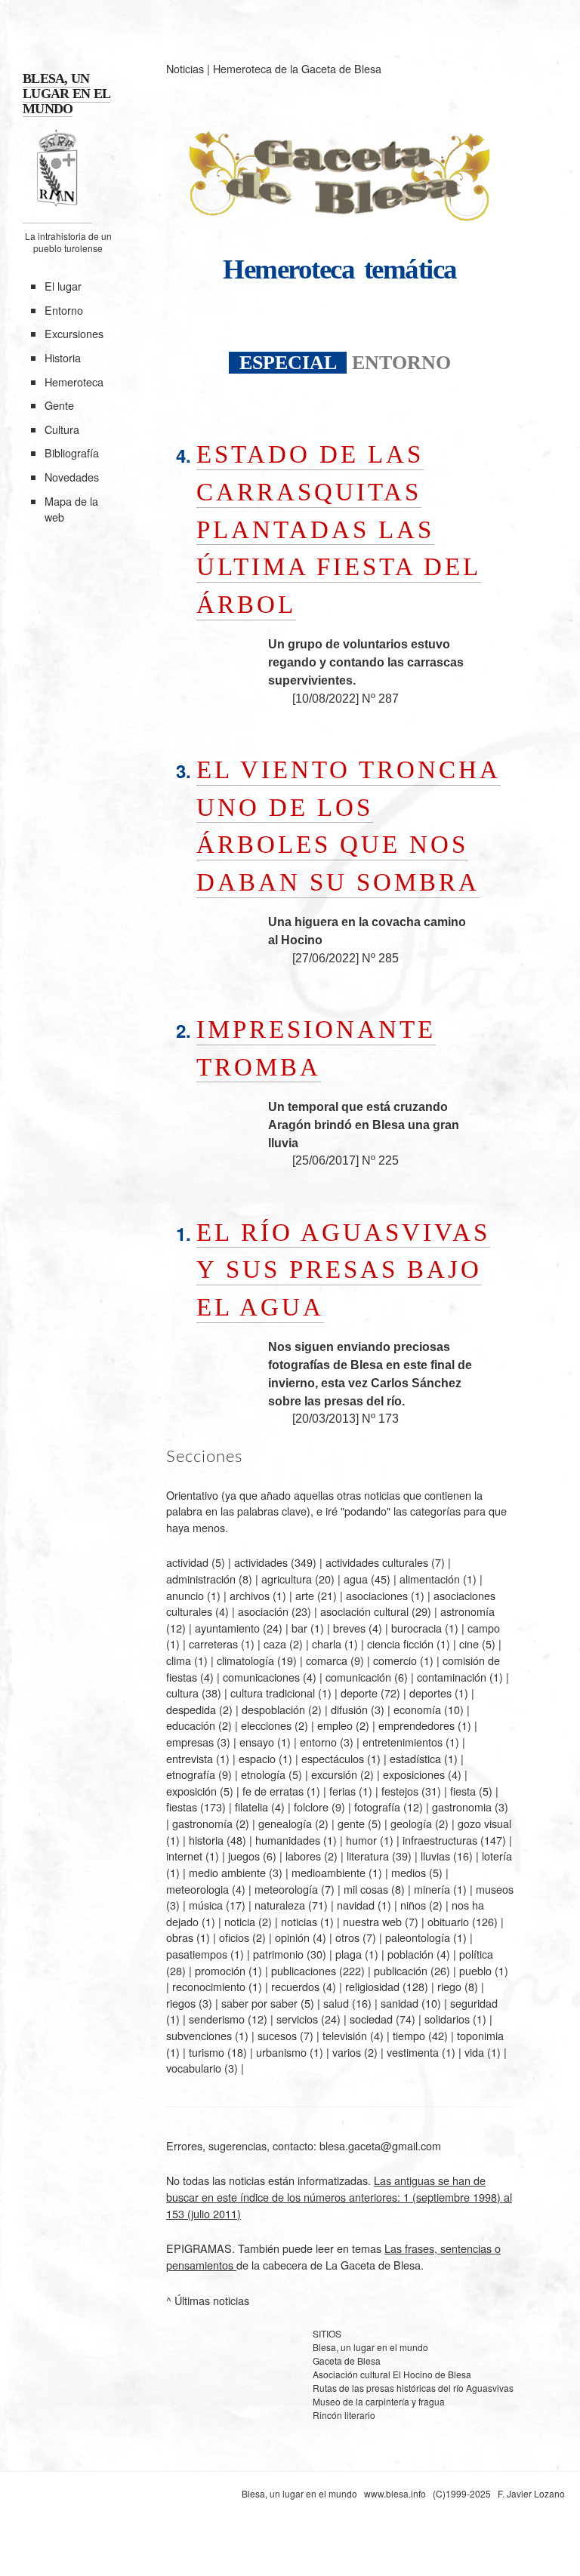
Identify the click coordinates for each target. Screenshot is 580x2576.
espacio (257, 1758)
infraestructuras (440, 1840)
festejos (400, 1791)
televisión (345, 2035)
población (410, 1954)
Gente (59, 405)
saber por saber (259, 2003)
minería (432, 1889)
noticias (299, 1921)
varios (347, 2052)
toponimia (480, 2035)
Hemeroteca (74, 382)
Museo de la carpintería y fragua (379, 2401)
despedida (191, 1709)
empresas (190, 1742)
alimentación (430, 1579)
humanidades (288, 1840)
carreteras (213, 1643)
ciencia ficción (400, 1643)
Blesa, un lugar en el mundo (370, 2347)
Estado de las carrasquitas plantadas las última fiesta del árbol (339, 529)
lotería (497, 1856)
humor (361, 1840)
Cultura (62, 429)
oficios (234, 1937)
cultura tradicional (273, 1693)
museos (495, 1889)
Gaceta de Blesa (347, 2361)
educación (191, 1725)
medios (409, 1872)
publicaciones (304, 1970)
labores (303, 1856)
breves (349, 1628)
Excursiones (74, 333)
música (206, 1905)
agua (356, 1579)
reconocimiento (209, 1986)
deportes (430, 1693)
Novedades (72, 477)
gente (351, 1823)
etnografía (191, 1774)
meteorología (286, 1889)
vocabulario (194, 2068)
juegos (244, 1856)
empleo (335, 1725)
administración (201, 1579)
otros (347, 1937)
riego (449, 1986)
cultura (182, 1693)
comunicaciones (261, 1677)
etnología (263, 1774)
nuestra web (372, 1921)
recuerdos (295, 1986)
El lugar (63, 286)
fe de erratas (273, 1791)
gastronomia (462, 1807)
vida (474, 2052)
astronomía (467, 1611)
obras (180, 1937)
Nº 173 (380, 1419)
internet (184, 1856)
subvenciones (199, 2035)
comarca (327, 1660)
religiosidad (372, 1986)
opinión (292, 1937)
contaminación (452, 1677)
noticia (240, 1921)
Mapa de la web (71, 509)
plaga (349, 1954)
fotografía (377, 1807)
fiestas (182, 1807)
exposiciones (414, 1774)
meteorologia (197, 1889)
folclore (311, 1807)
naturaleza (280, 1905)
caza (275, 1643)
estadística (415, 1758)
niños (413, 1905)
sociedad (371, 2019)
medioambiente (329, 1872)
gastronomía (202, 1823)
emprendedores (416, 1725)
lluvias (435, 1856)
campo (484, 1628)
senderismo (217, 2019)
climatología (245, 1660)
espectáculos (333, 1758)
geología (411, 1823)
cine (469, 1643)
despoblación (273, 1709)
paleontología (418, 1937)
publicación (401, 1970)
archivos (250, 1595)
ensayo (257, 1742)
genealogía (285, 1823)
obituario (448, 1921)
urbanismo (281, 2052)
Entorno (64, 310)
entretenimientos (403, 1742)
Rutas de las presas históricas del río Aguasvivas (413, 2388)
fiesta (463, 1791)
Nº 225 (380, 1160)
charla (327, 1643)
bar (299, 1628)
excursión (334, 1774)
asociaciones (377, 1595)
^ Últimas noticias (208, 2300)
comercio (395, 1660)
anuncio (185, 1595)
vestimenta (413, 2052)
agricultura (287, 1579)
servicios (297, 2019)
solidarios (447, 2019)
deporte (359, 1693)
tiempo (409, 2035)
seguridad (474, 2003)
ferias (342, 1791)
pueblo (475, 1970)
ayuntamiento (227, 1628)
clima (179, 1660)
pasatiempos (197, 1954)
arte (305, 1595)
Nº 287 (380, 699)
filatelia (251, 1807)
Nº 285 (380, 958)
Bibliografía (72, 452)
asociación (263, 1611)
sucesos (277, 2035)
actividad (187, 1562)
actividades (261, 1562)
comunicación (358, 1677)
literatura (368, 1856)
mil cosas (366, 1889)
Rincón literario (344, 2415)
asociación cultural (364, 1611)
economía (417, 1709)
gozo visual (484, 1823)
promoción (220, 1970)
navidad (356, 1905)
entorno (318, 1742)
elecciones (266, 1725)
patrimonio (278, 1954)
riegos (181, 2003)
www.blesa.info (396, 2493)
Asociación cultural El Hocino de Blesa (392, 2374)
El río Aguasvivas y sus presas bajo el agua (343, 1270)
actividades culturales (377, 1562)
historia (206, 1840)
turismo (207, 2052)
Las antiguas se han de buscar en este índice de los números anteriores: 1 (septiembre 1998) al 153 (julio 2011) (339, 2196)
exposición (191, 1791)
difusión (349, 1709)
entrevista (190, 1758)
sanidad (400, 2003)
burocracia (416, 1628)
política (476, 1954)
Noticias (185, 68)
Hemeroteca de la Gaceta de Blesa (297, 68)
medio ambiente (227, 1872)
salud (336, 2003)
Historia (63, 357)
